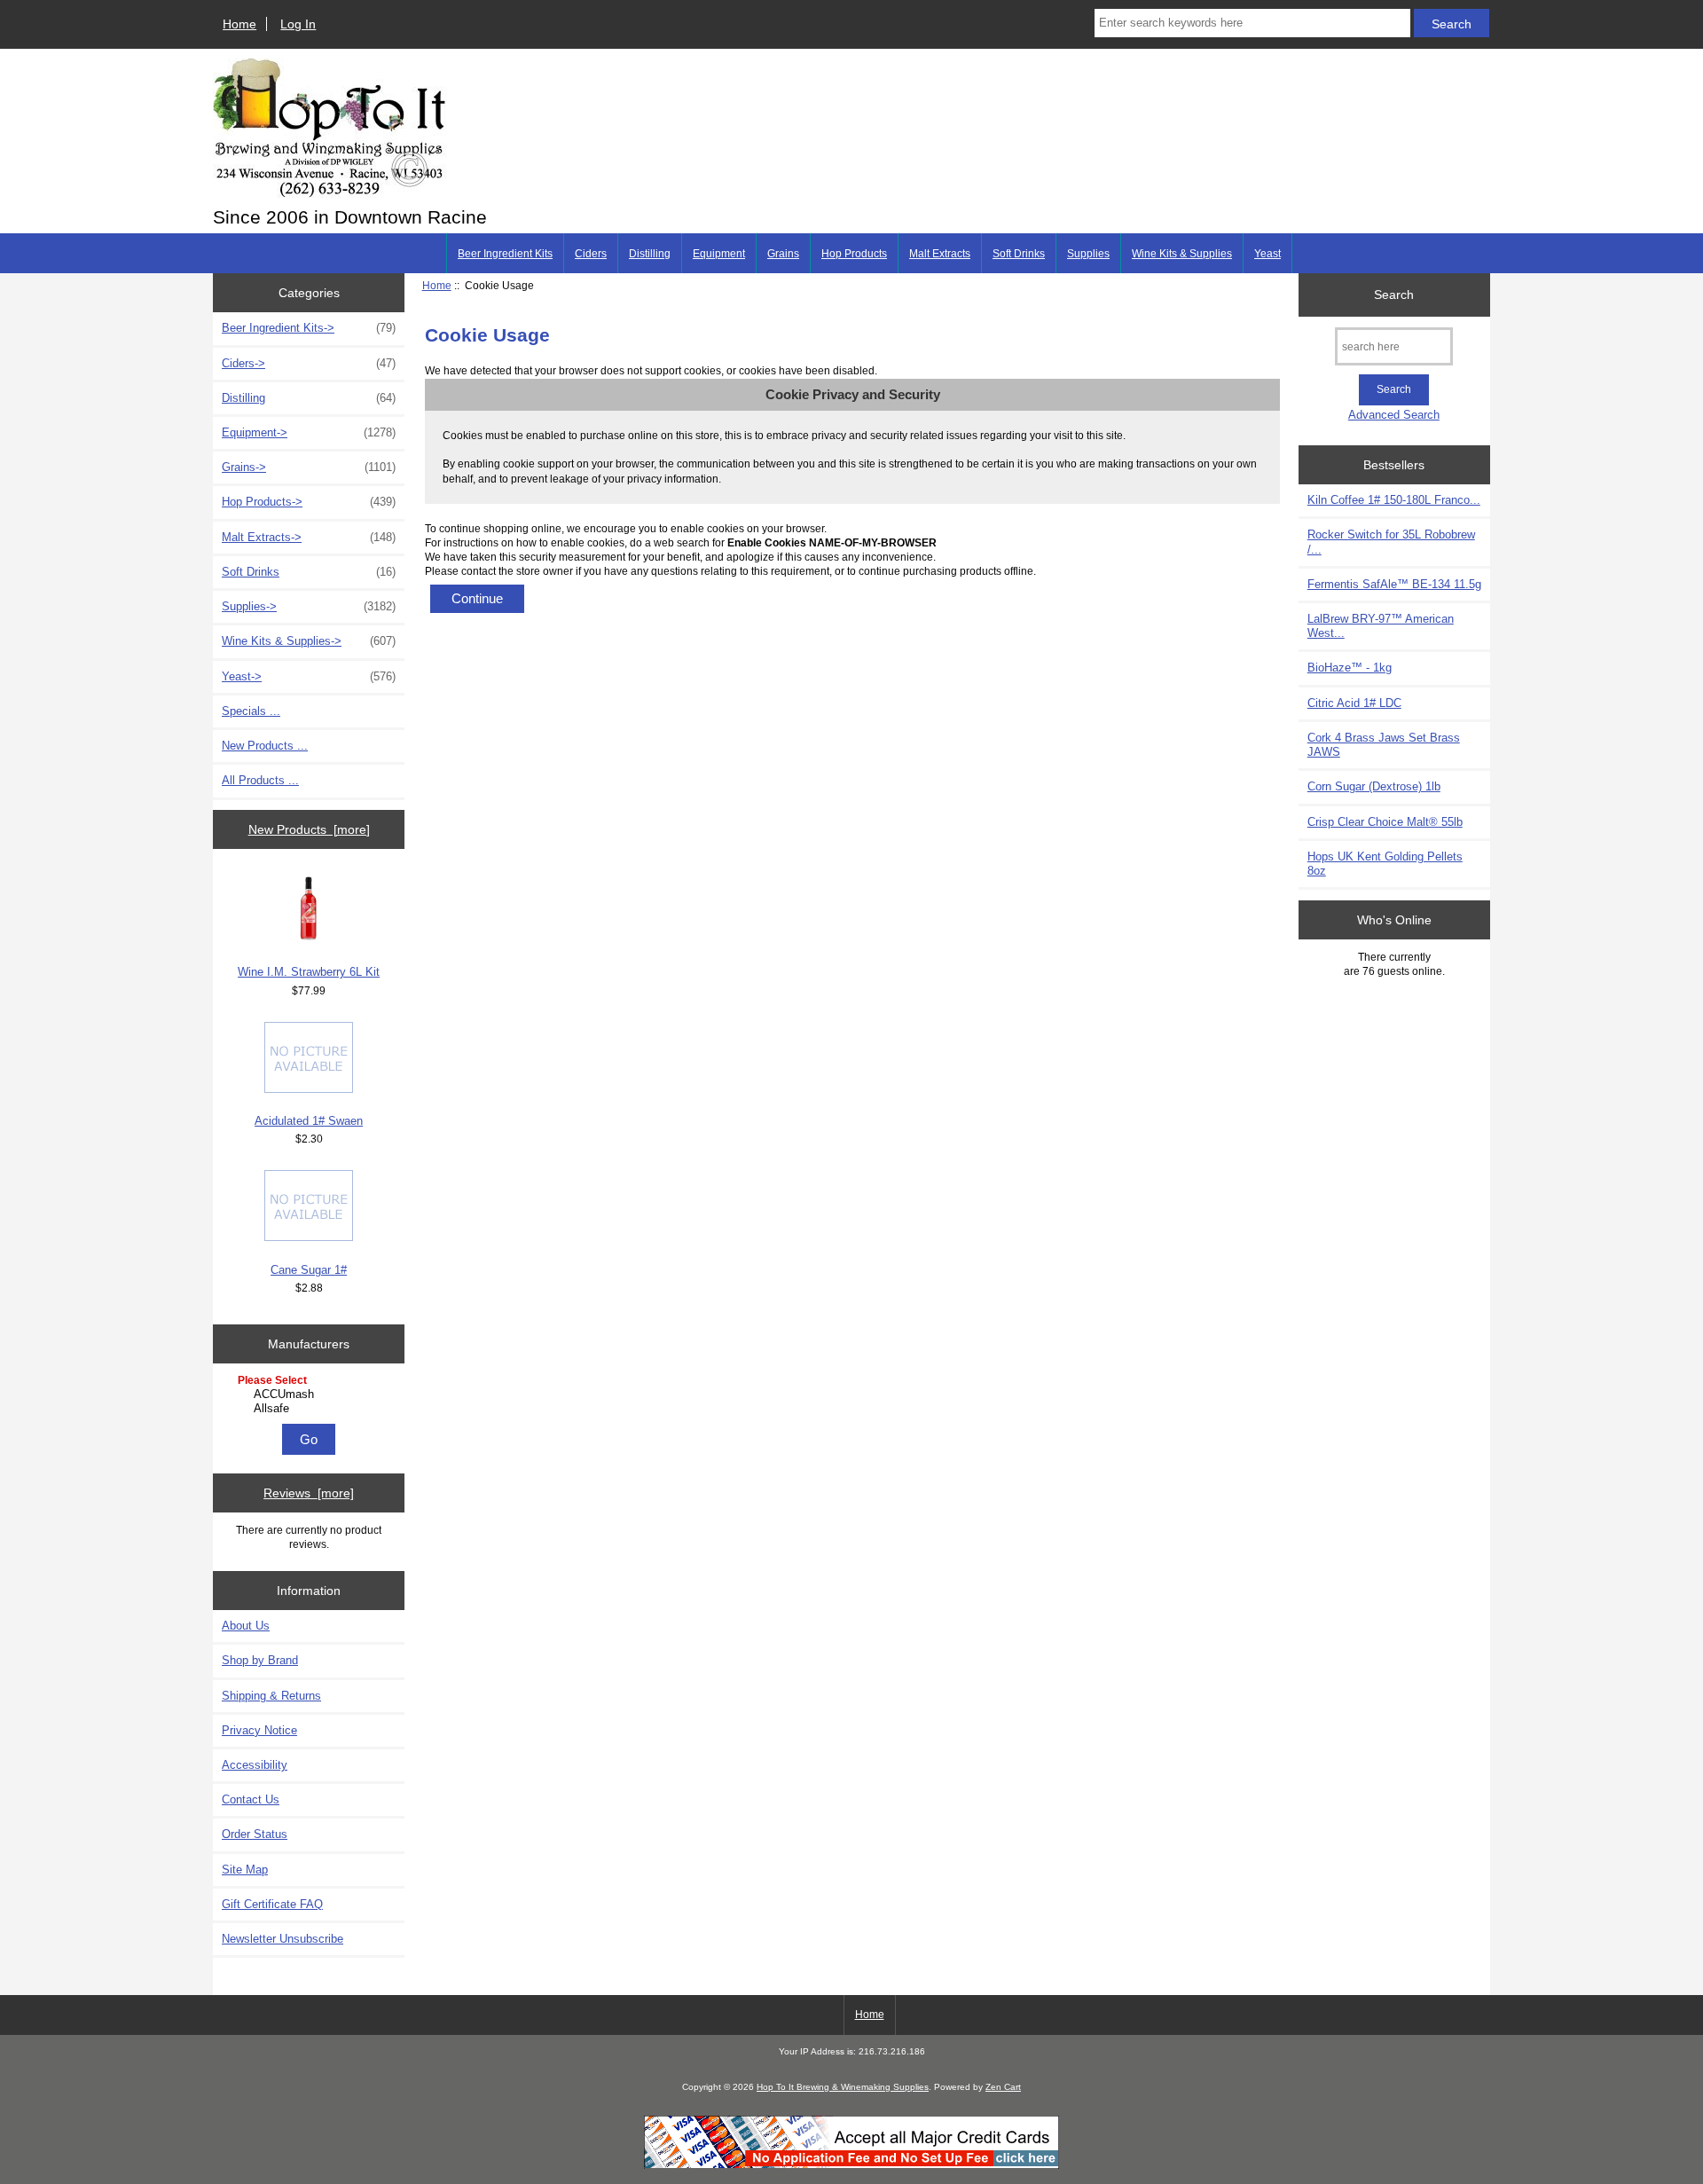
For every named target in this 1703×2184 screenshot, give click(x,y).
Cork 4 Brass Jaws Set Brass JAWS (1384, 745)
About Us (246, 1626)
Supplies (1088, 254)
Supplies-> (309, 606)
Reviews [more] (309, 1493)
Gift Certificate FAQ (272, 1904)
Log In (298, 24)
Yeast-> (309, 676)
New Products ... (265, 746)
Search (1394, 295)
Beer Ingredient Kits (505, 254)
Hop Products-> (309, 502)
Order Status (255, 1834)
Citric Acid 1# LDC (1354, 703)
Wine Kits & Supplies (1182, 254)
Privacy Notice (259, 1730)
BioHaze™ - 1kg (1350, 668)
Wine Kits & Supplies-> (309, 641)
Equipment (719, 254)
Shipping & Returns (271, 1696)
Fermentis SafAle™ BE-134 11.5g (1394, 584)
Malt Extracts (940, 254)
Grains (783, 254)
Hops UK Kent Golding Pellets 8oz (1385, 864)
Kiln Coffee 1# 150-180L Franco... (1394, 500)
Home (239, 24)
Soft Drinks (1019, 254)
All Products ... (260, 780)
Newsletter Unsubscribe (283, 1939)
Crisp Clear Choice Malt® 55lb (1385, 822)
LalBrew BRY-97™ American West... (1381, 626)
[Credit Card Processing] (851, 2165)
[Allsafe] (311, 1409)
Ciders (591, 254)
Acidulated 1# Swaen (309, 1121)
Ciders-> (309, 363)
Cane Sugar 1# (309, 1270)
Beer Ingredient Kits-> (309, 328)
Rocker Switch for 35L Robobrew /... (1391, 542)
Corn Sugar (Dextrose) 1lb (1374, 786)
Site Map (245, 1870)
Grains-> (309, 467)
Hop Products (854, 254)
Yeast (1267, 254)
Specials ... (251, 711)
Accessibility (255, 1765)
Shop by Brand (260, 1660)
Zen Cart (1003, 2087)
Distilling (650, 254)
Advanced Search (1394, 415)
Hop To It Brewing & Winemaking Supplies (843, 2087)
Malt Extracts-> (309, 537)
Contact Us (251, 1799)
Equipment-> (309, 432)
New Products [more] (309, 829)
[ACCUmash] (311, 1394)
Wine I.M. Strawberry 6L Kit (309, 972)
